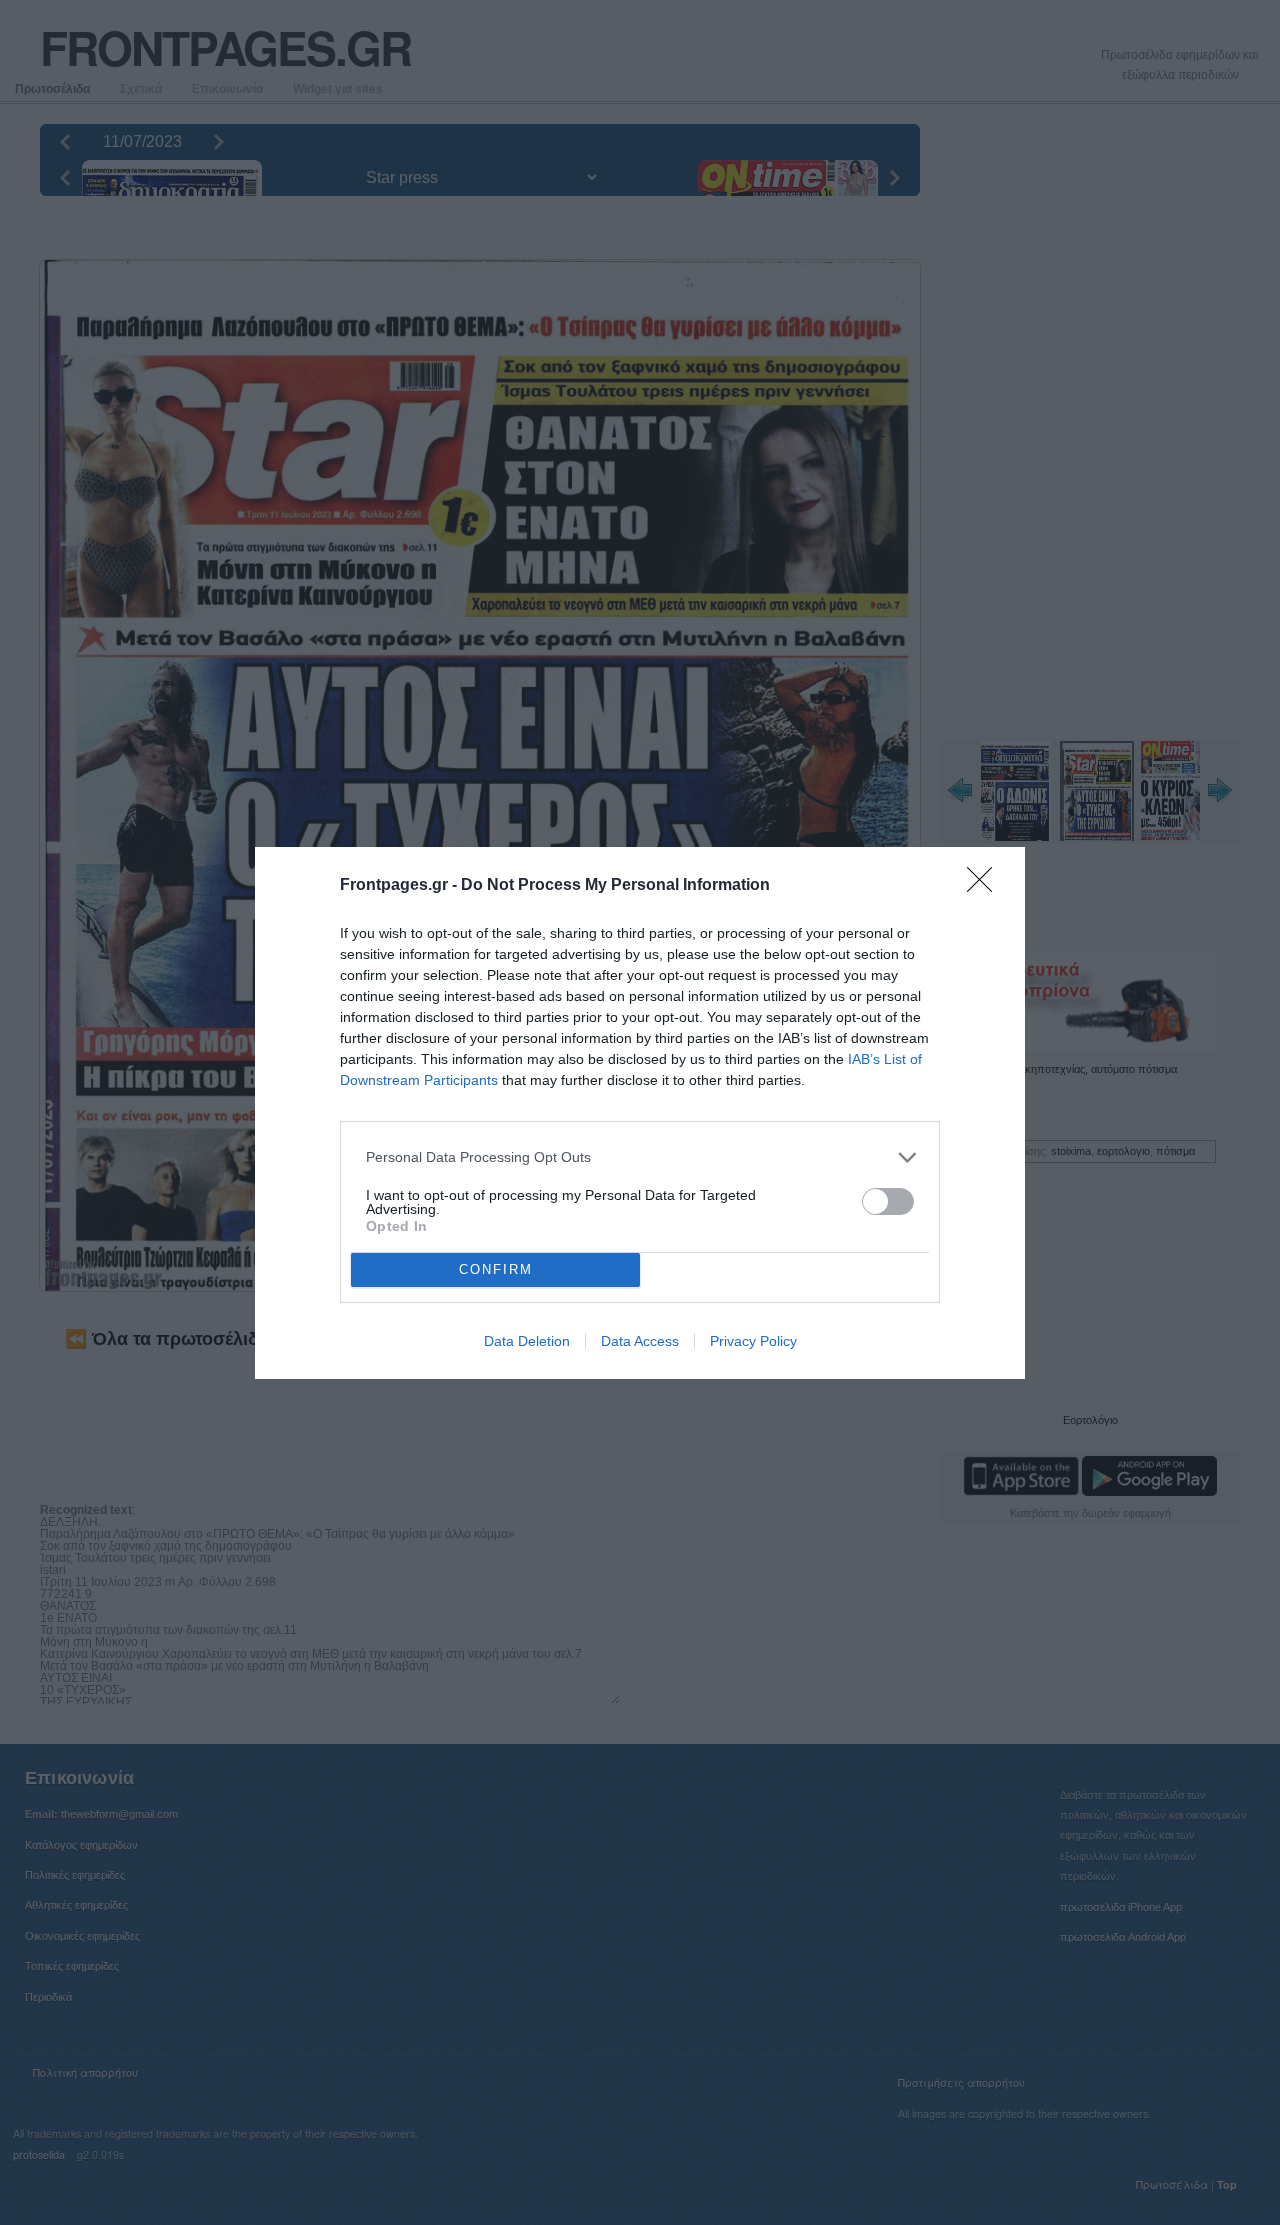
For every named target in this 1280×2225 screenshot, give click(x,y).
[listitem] (640, 1157)
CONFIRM (496, 1269)
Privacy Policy (753, 1341)
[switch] (888, 1201)
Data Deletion (527, 1341)
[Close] (986, 886)
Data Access (640, 1341)
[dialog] (640, 1113)
